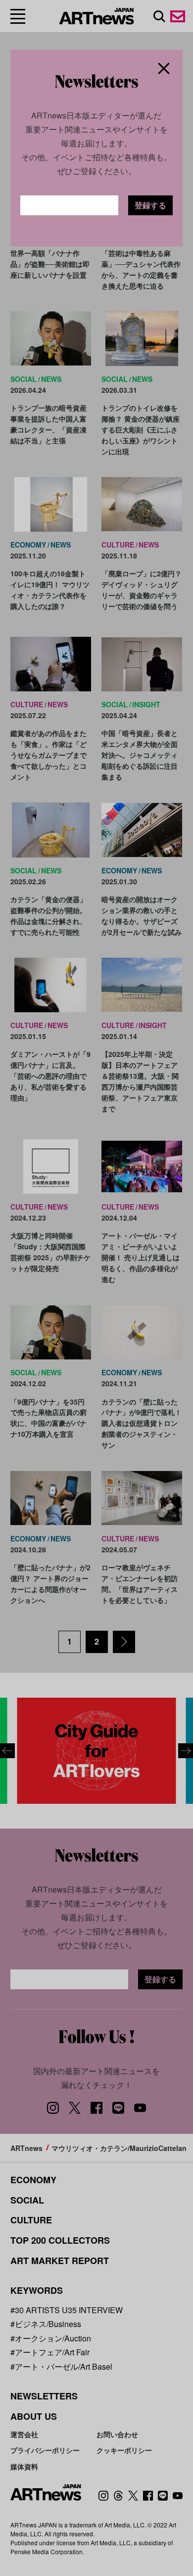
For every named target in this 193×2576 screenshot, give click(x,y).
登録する (150, 205)
